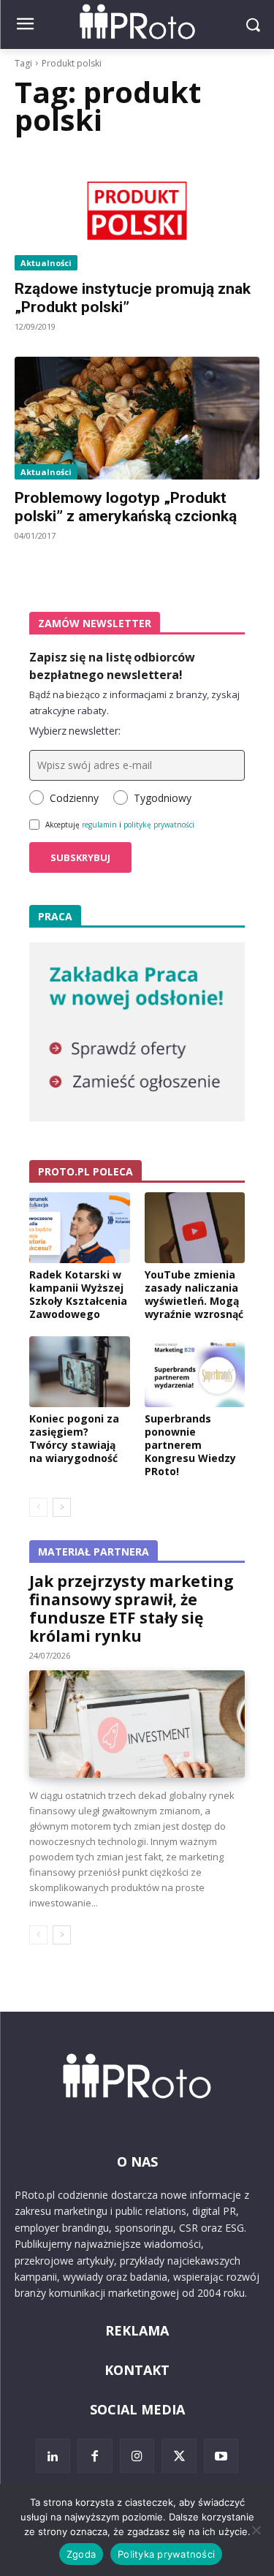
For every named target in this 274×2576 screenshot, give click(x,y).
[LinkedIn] (53, 2456)
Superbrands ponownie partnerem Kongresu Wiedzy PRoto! (190, 1445)
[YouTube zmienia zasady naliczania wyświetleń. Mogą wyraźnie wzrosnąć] (195, 1227)
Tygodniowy (163, 798)
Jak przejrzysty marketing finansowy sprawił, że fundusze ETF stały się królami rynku (132, 1609)
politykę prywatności (159, 825)
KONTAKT (137, 2370)
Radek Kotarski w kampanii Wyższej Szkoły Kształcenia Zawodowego (78, 1295)
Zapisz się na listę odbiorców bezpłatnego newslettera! (112, 666)
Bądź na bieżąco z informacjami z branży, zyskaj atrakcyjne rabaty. (134, 702)
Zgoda (81, 2554)
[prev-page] (38, 1507)
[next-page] (62, 1507)
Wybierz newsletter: (75, 731)
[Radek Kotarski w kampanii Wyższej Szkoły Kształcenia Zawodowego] (80, 1227)
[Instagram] (137, 2456)
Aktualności (46, 263)
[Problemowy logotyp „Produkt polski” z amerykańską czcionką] (137, 418)
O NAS (137, 2162)
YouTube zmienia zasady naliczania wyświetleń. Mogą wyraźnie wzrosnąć (194, 1295)
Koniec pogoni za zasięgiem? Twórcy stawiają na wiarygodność (74, 1439)
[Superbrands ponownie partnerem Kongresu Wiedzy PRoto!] (195, 1371)
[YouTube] (221, 2456)
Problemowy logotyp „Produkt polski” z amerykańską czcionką (126, 507)
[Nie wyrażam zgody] (256, 2530)
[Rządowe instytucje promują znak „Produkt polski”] (137, 210)
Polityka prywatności (166, 2554)
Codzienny (74, 798)
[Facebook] (95, 2456)
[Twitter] (179, 2456)
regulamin (99, 825)
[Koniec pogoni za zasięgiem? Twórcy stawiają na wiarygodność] (80, 1371)
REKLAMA (137, 2330)
